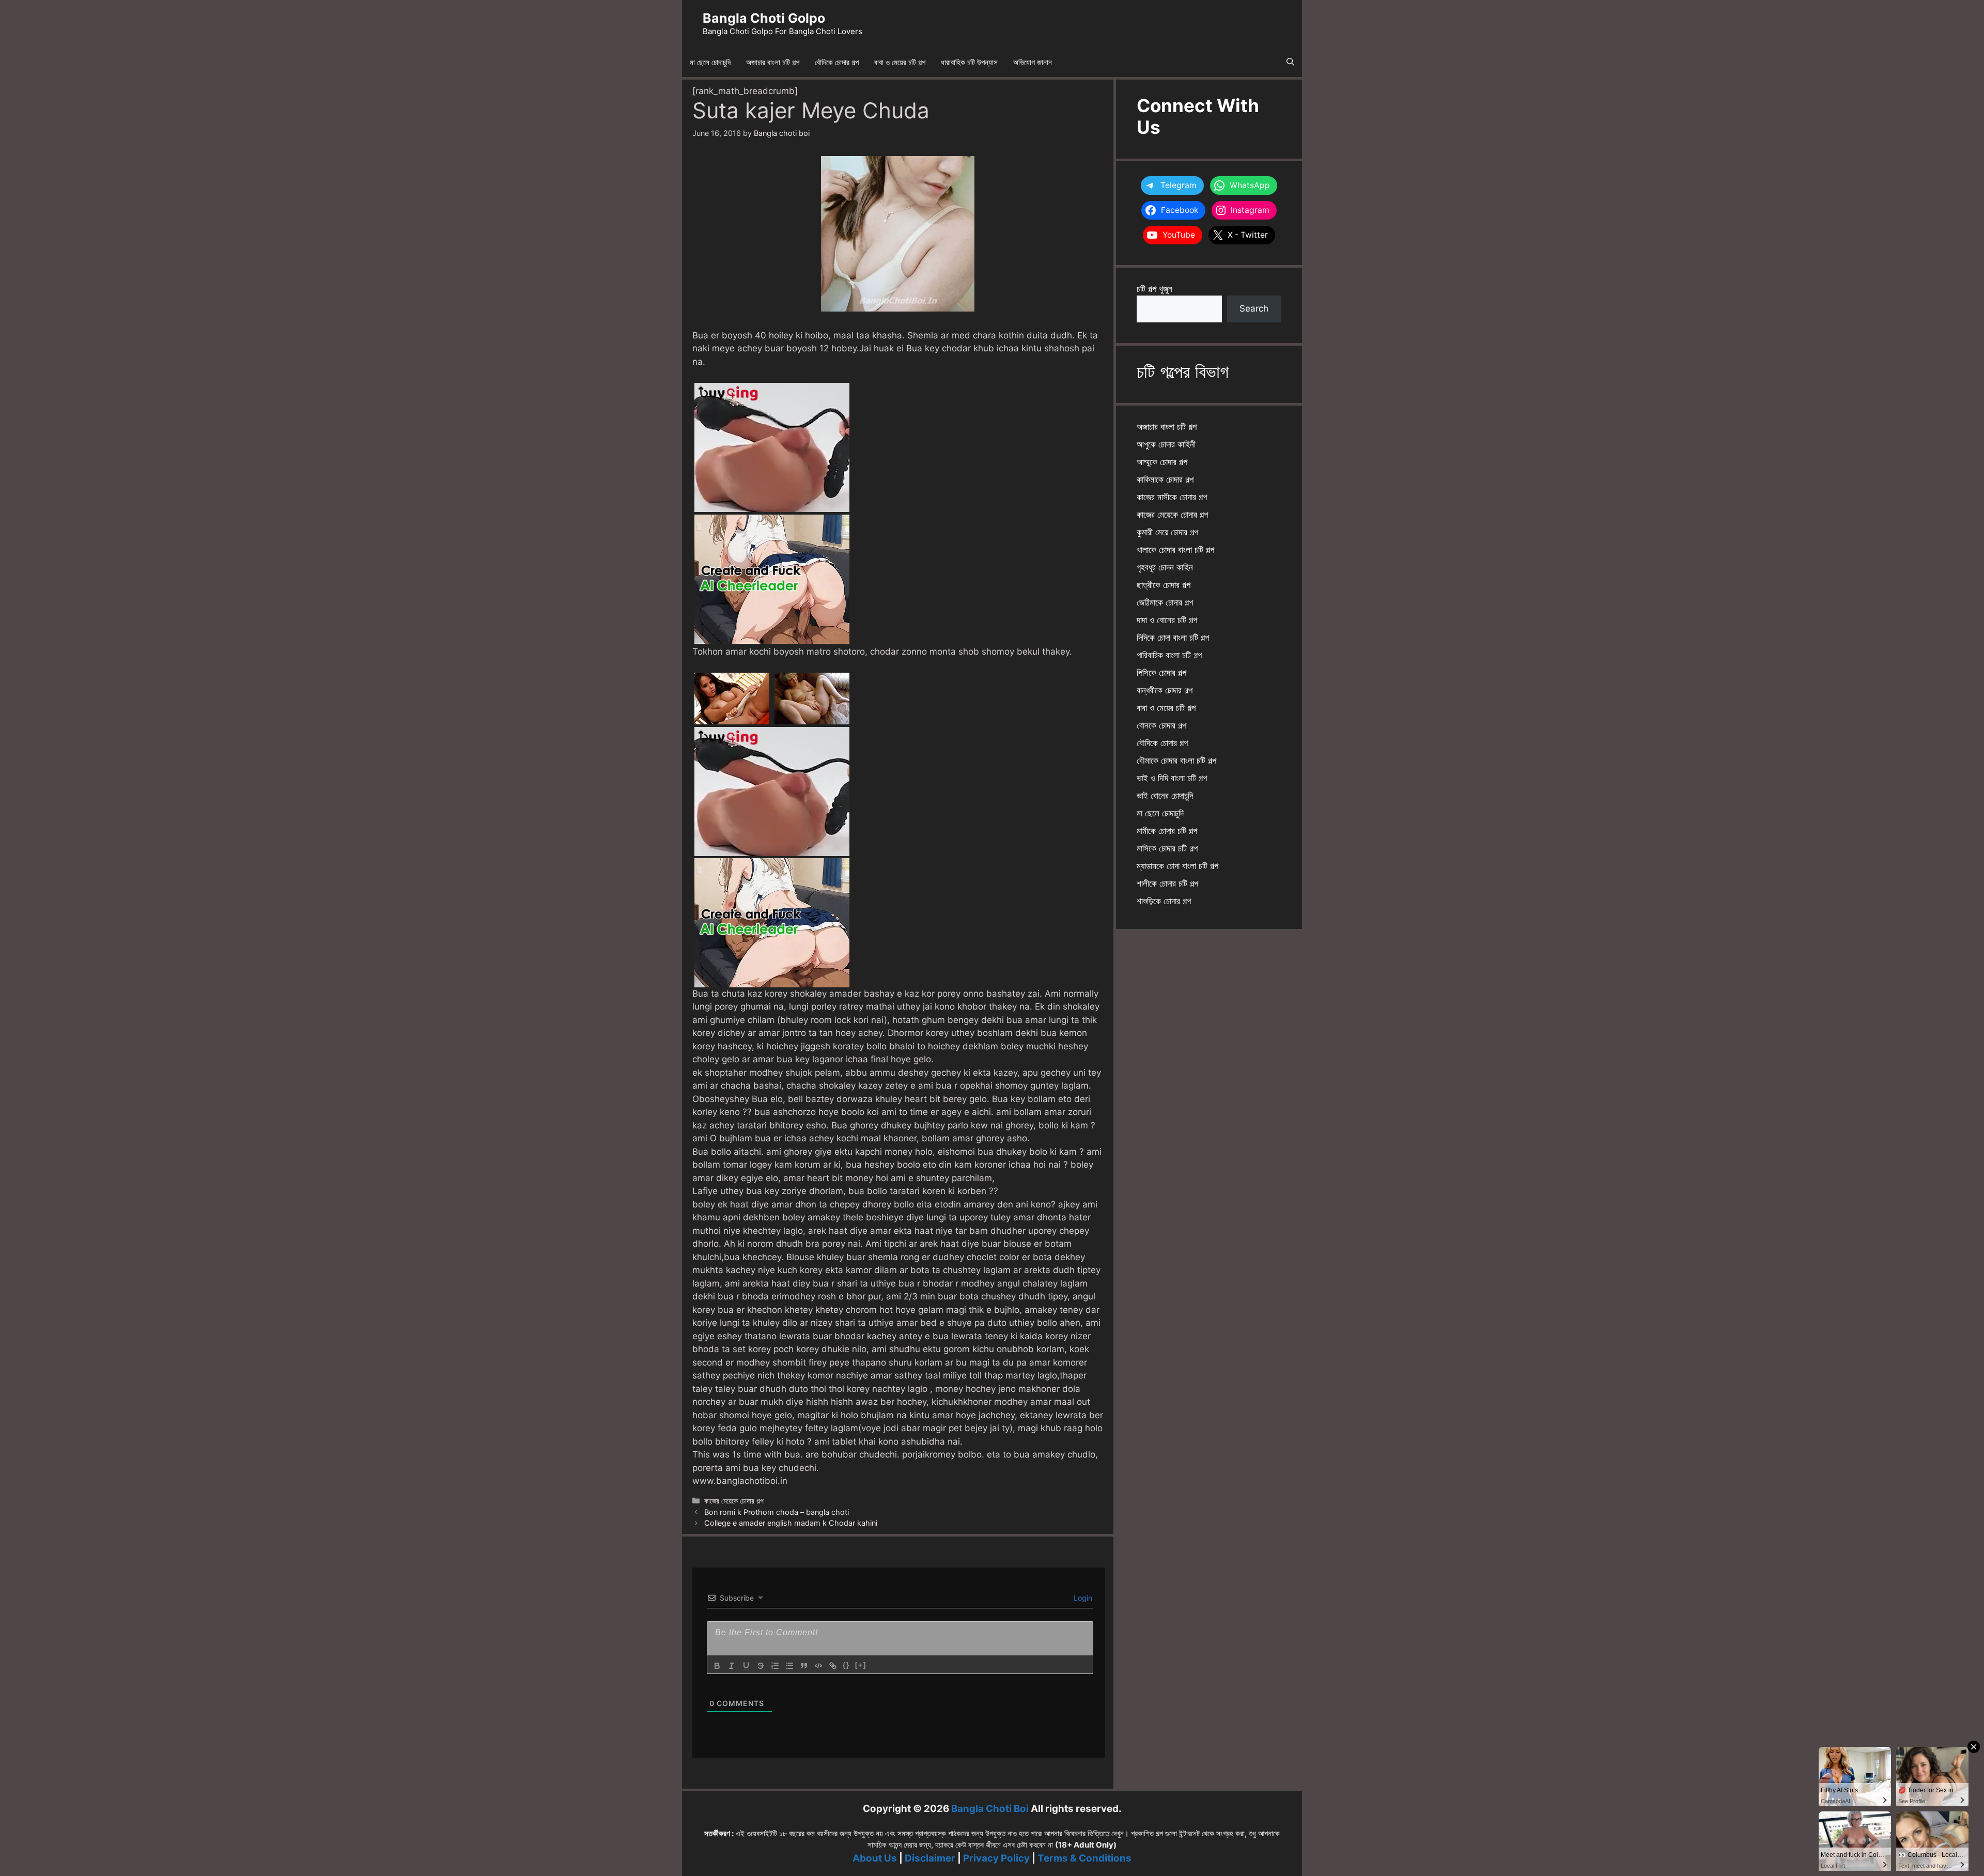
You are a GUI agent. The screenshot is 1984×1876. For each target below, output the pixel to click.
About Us (875, 1858)
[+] (861, 1665)
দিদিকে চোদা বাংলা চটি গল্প (1173, 638)
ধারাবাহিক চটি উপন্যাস (969, 62)
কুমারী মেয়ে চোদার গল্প (1167, 532)
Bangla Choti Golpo (764, 18)
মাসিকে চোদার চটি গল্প (1167, 848)
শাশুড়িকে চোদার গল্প (1164, 901)
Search (1254, 308)
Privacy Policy (996, 1858)
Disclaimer (930, 1858)
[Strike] (761, 1666)
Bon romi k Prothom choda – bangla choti (777, 1512)
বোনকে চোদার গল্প (1161, 725)
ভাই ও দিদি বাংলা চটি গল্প (1172, 778)
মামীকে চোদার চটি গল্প (1167, 831)
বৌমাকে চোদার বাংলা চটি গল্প (1176, 761)
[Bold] (717, 1666)
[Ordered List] (775, 1666)
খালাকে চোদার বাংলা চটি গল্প (1175, 550)
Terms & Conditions (1084, 1858)
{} (846, 1665)
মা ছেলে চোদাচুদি (710, 62)
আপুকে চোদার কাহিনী (1166, 444)
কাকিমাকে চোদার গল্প (1165, 479)
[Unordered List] (789, 1666)
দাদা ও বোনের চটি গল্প (1167, 620)
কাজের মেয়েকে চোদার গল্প (734, 1501)
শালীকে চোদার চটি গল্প (1167, 883)
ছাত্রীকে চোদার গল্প (1164, 585)
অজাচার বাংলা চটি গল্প (773, 62)
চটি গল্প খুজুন (1154, 289)
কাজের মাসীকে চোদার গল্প (1172, 497)
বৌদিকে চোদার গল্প (837, 62)
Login (1082, 1598)
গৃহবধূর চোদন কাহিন (1165, 567)
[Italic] (732, 1666)
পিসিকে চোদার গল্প (1161, 673)
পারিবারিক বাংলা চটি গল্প (1169, 655)
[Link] (833, 1666)
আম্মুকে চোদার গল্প (1162, 462)
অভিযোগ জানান (1033, 62)
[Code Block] (818, 1666)
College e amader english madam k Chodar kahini (791, 1523)
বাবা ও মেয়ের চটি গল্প (900, 62)
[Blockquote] (804, 1666)
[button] (1290, 63)
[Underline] (746, 1666)
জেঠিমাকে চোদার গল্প (1165, 602)
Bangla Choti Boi (990, 1809)
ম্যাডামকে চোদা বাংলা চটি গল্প (1177, 866)
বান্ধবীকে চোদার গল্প (1165, 690)
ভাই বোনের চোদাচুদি (1165, 796)
